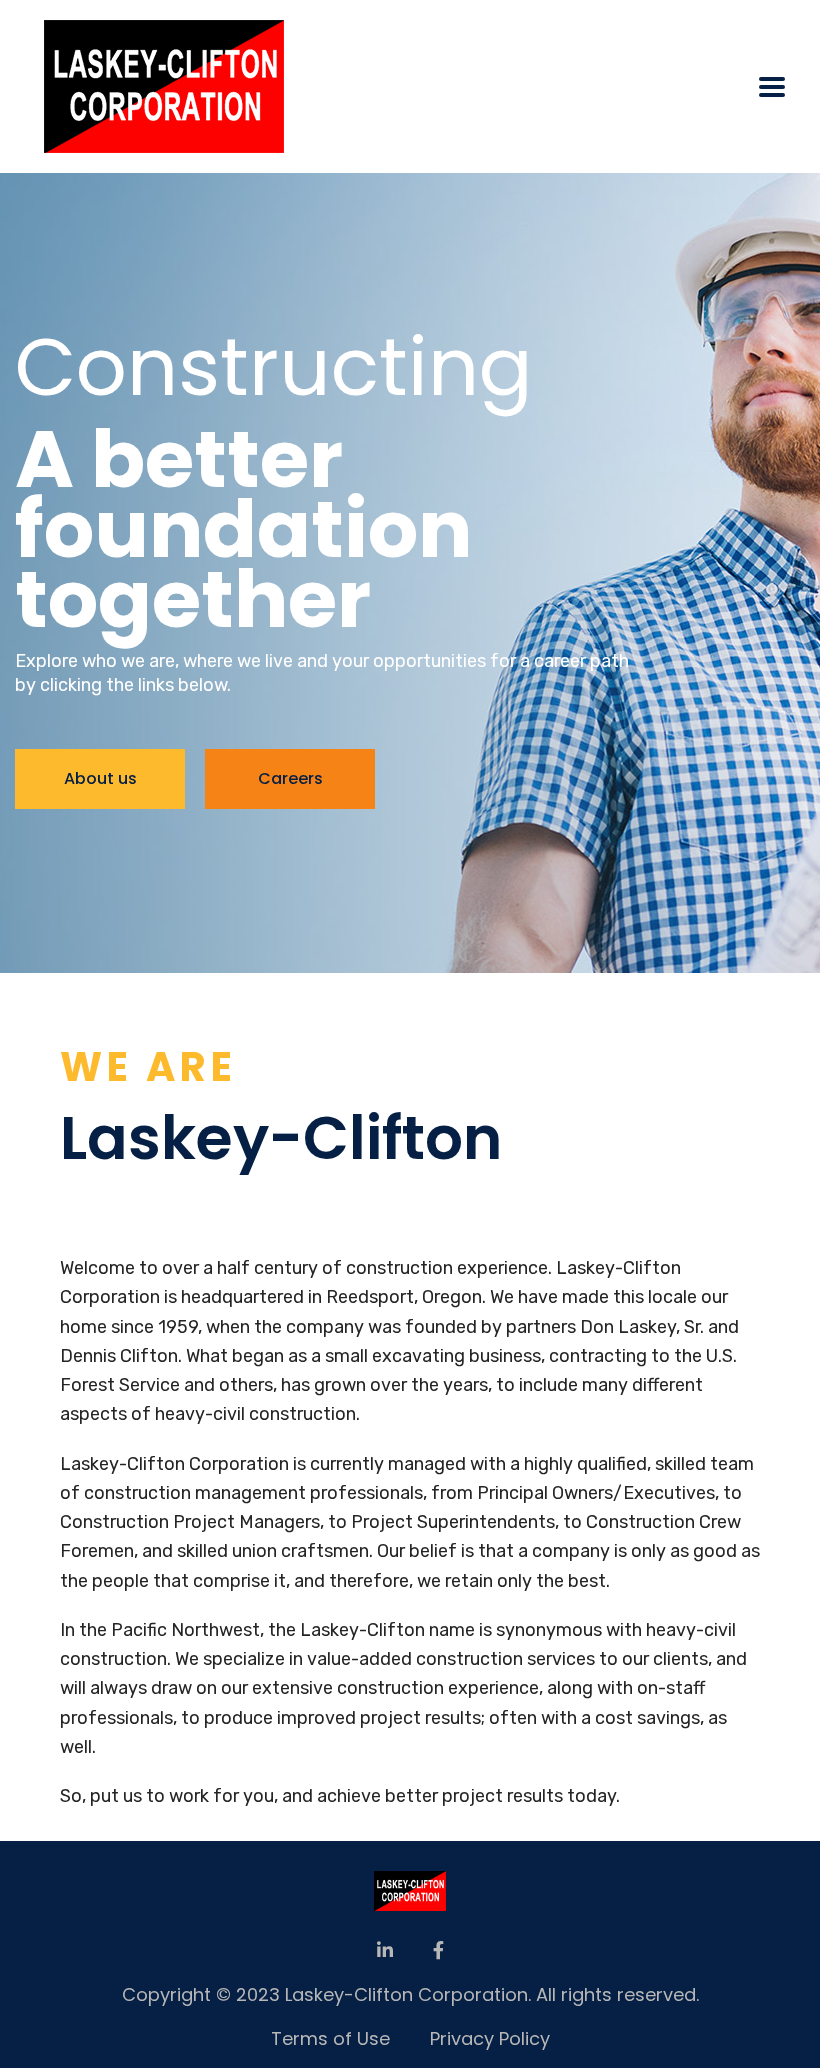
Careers (290, 778)
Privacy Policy (490, 2038)
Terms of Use (330, 2038)
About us (100, 778)
